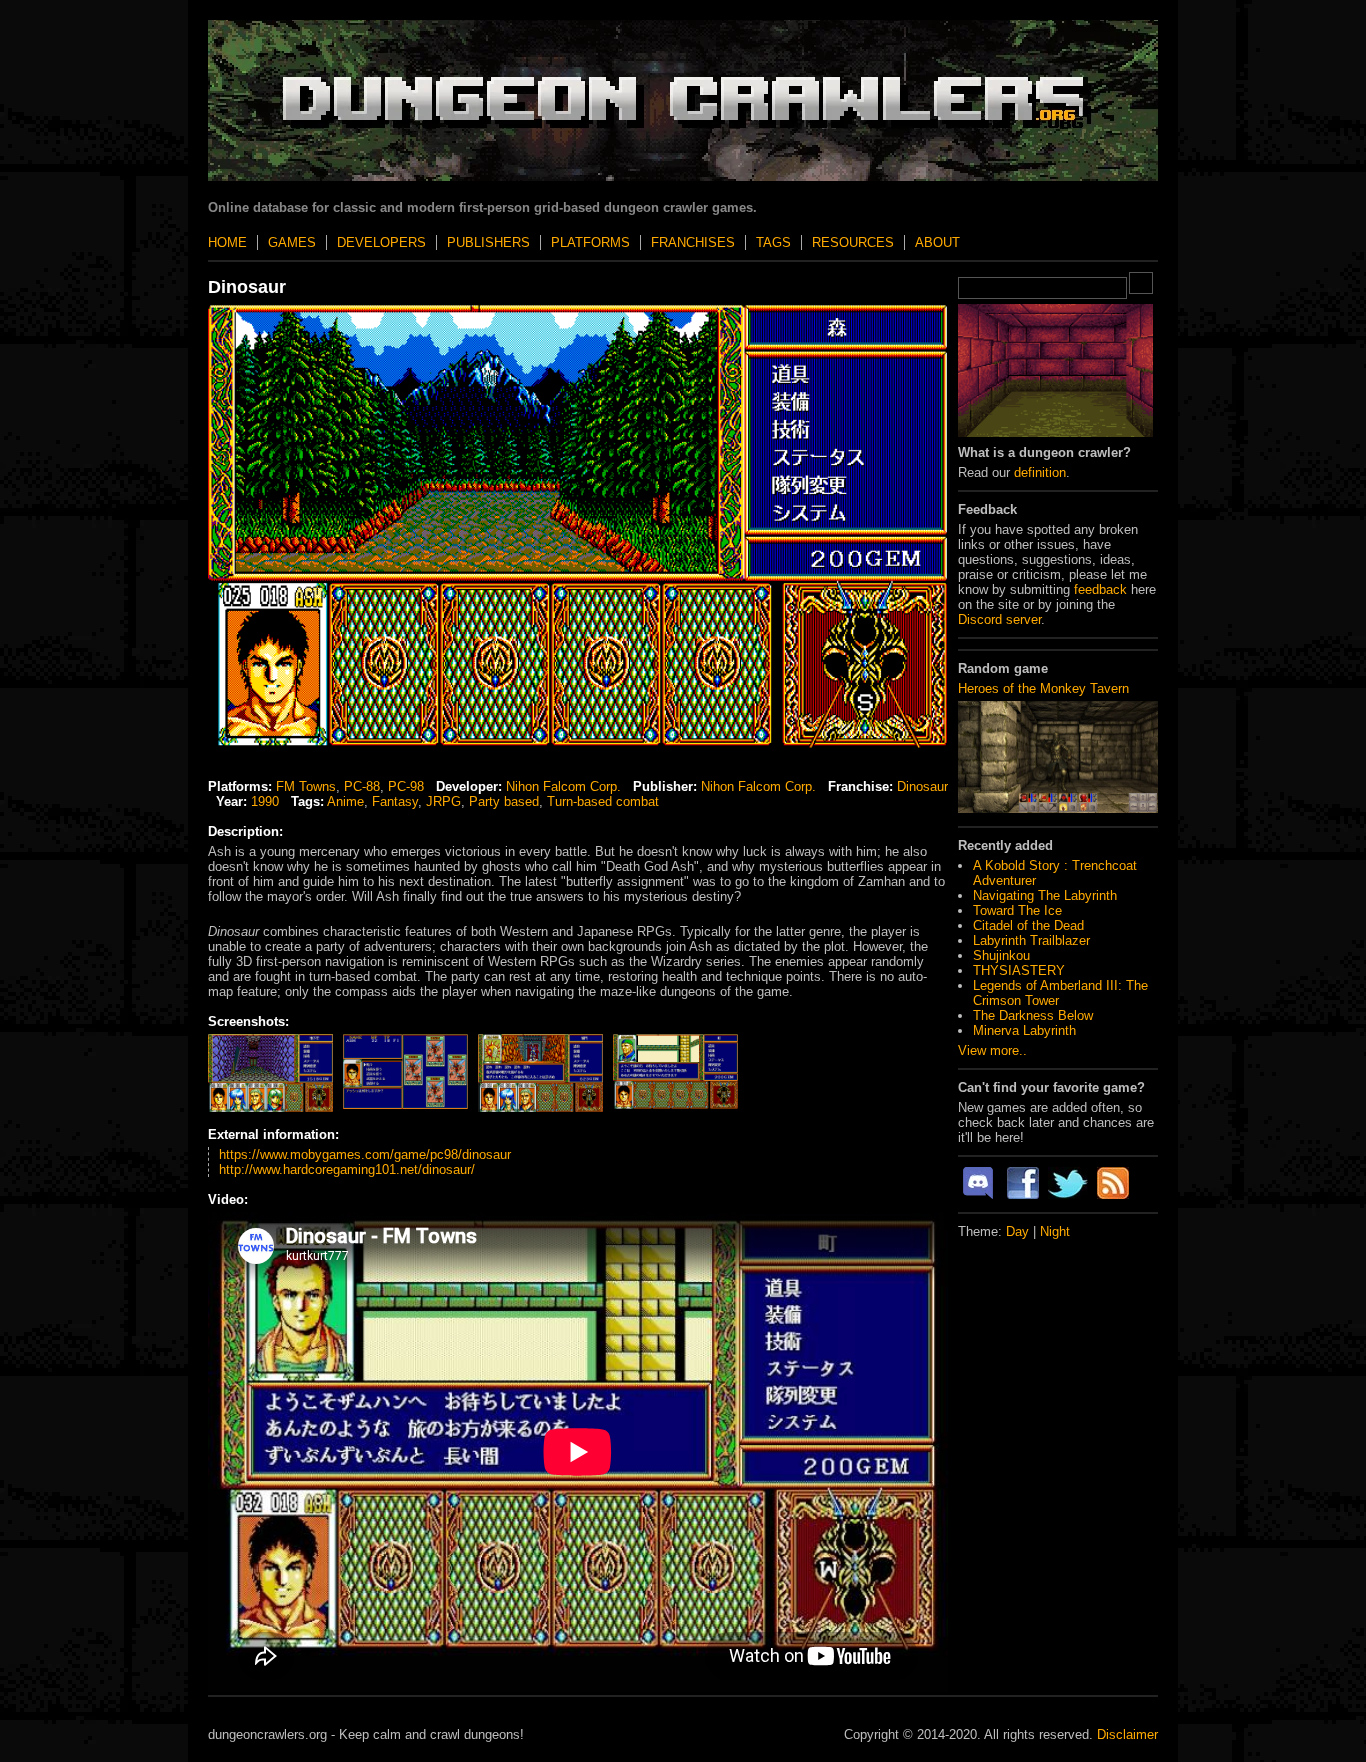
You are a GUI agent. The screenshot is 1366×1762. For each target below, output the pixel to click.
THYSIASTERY (1019, 970)
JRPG (443, 801)
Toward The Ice (1017, 910)
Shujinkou (1001, 955)
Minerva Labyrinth (1024, 1030)
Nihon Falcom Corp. (563, 786)
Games (292, 242)
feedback (1100, 589)
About (937, 242)
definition (1040, 472)
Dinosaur (922, 786)
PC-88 (362, 786)
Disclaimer (1127, 1734)
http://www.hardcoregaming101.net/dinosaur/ (347, 1169)
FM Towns (306, 786)
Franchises (693, 242)
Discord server (999, 619)
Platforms (590, 242)
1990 (265, 801)
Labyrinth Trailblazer (1031, 940)
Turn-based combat (603, 801)
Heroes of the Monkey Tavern (1043, 688)
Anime (345, 801)
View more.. (992, 1050)
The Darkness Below (1033, 1015)
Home (227, 242)
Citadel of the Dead (1028, 925)
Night (1055, 1231)
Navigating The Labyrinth (1045, 895)
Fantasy (395, 801)
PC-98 (406, 786)
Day (1017, 1231)
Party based (504, 801)
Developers (381, 242)
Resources (853, 242)
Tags (773, 242)
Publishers (488, 242)
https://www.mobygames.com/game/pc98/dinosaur (365, 1154)
